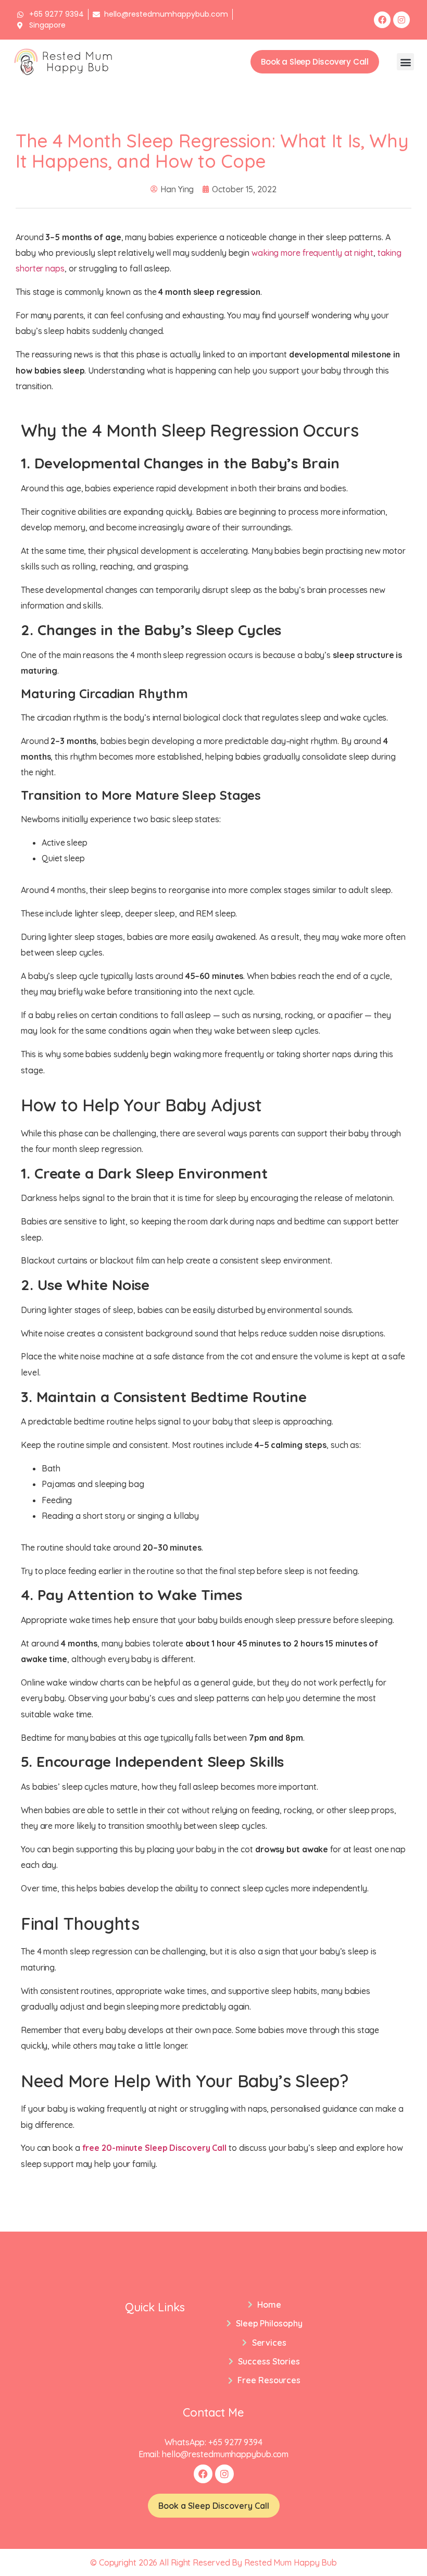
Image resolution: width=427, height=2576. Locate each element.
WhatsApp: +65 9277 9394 (213, 2442)
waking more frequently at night (312, 253)
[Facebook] (382, 20)
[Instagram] (401, 20)
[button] (405, 62)
